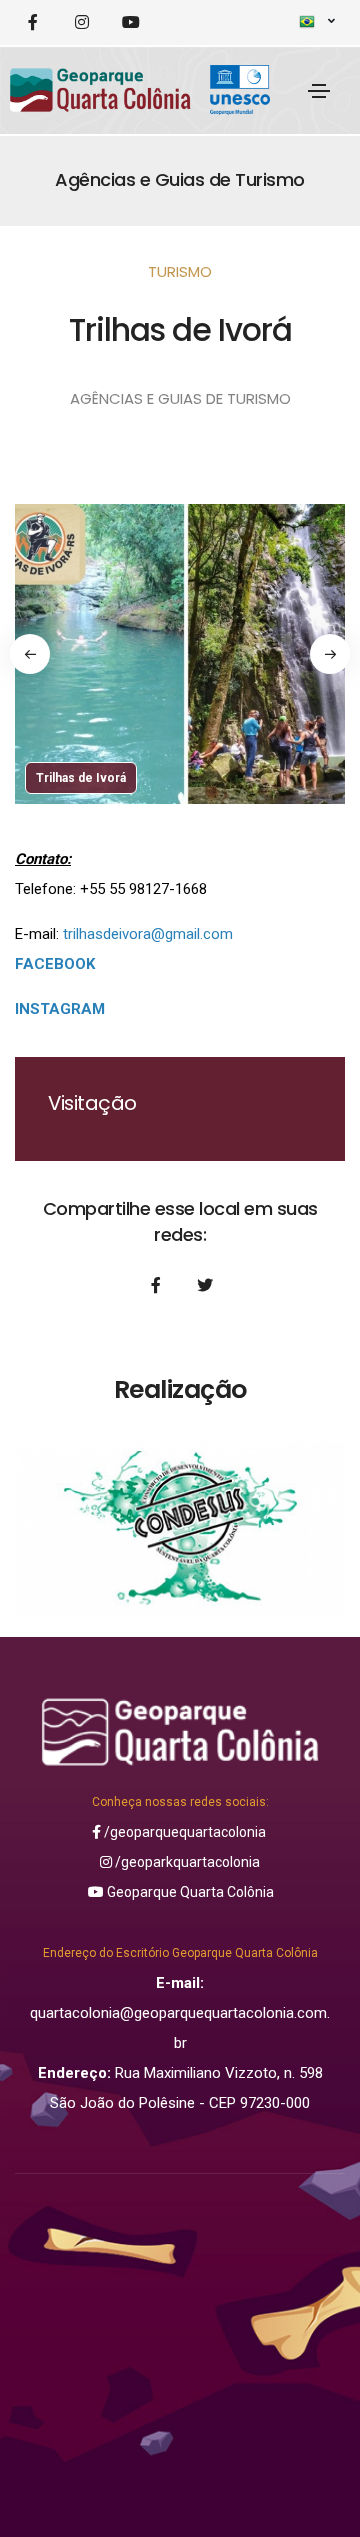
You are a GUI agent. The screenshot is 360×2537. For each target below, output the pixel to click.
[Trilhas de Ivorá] (180, 701)
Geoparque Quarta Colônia (189, 1892)
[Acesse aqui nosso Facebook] (32, 22)
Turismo (180, 271)
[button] (30, 654)
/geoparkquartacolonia (186, 1862)
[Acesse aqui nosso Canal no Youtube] (130, 22)
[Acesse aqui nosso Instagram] (81, 22)
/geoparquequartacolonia (183, 1832)
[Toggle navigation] (319, 91)
